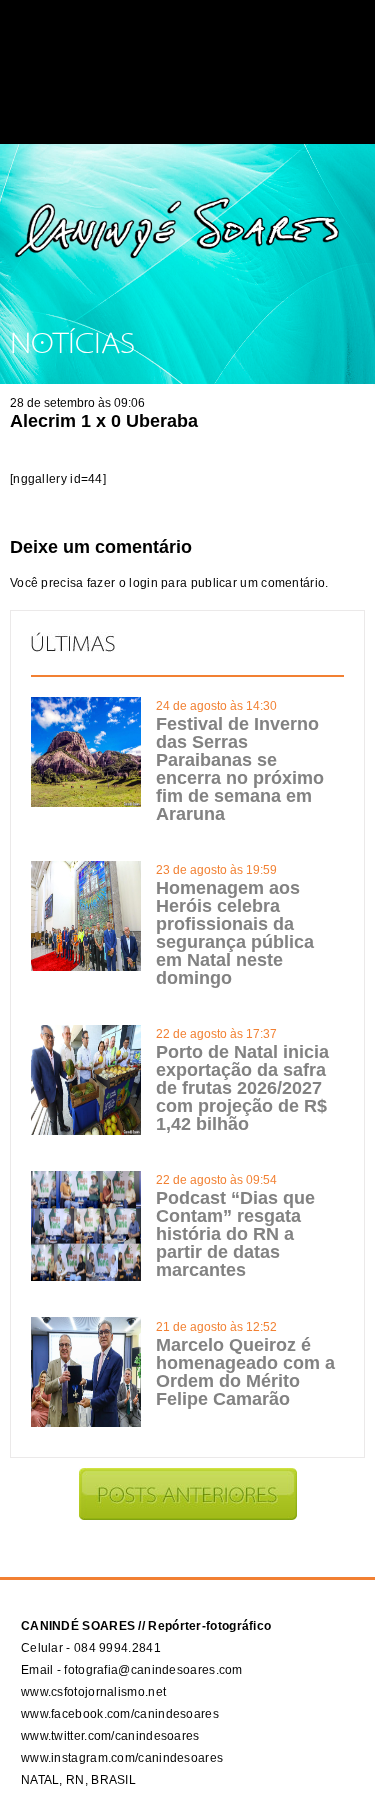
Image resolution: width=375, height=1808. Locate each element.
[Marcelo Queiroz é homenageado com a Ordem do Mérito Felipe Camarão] (86, 1423)
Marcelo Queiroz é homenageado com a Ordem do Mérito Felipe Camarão (245, 1372)
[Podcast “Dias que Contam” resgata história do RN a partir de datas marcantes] (86, 1277)
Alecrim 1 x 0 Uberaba (104, 421)
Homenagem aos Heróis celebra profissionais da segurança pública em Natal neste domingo (235, 933)
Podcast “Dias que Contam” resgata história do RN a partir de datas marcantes (235, 1234)
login (143, 583)
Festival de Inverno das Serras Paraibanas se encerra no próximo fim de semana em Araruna (240, 769)
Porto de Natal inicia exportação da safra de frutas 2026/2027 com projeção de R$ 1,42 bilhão (242, 1088)
